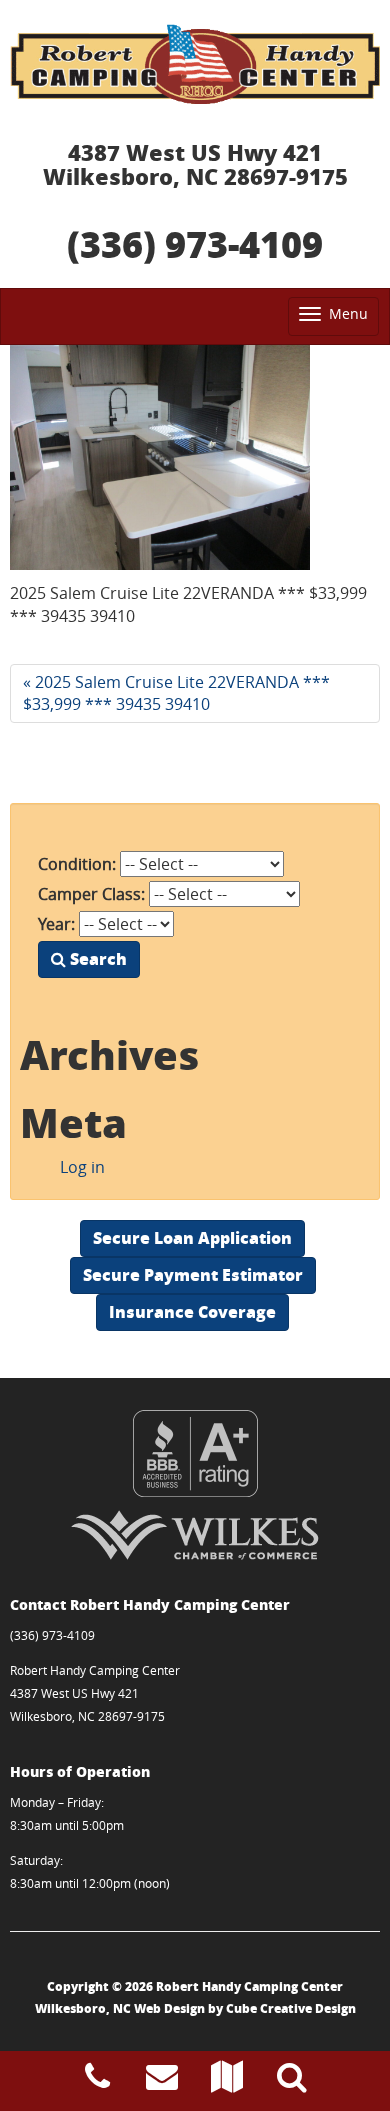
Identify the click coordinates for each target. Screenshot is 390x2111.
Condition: (77, 864)
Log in (82, 1167)
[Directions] (227, 2082)
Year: (56, 924)
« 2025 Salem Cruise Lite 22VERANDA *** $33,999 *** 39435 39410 (176, 693)
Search (96, 958)
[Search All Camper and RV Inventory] (292, 2082)
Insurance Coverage (192, 1311)
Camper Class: (91, 894)
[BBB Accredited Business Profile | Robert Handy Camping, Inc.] (195, 1453)
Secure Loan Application (192, 1237)
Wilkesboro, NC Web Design (120, 2008)
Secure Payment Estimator (193, 1274)
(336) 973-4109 (195, 243)
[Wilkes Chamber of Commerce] (195, 1535)
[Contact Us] (162, 2082)
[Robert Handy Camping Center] (195, 64)
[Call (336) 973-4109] (97, 2082)
